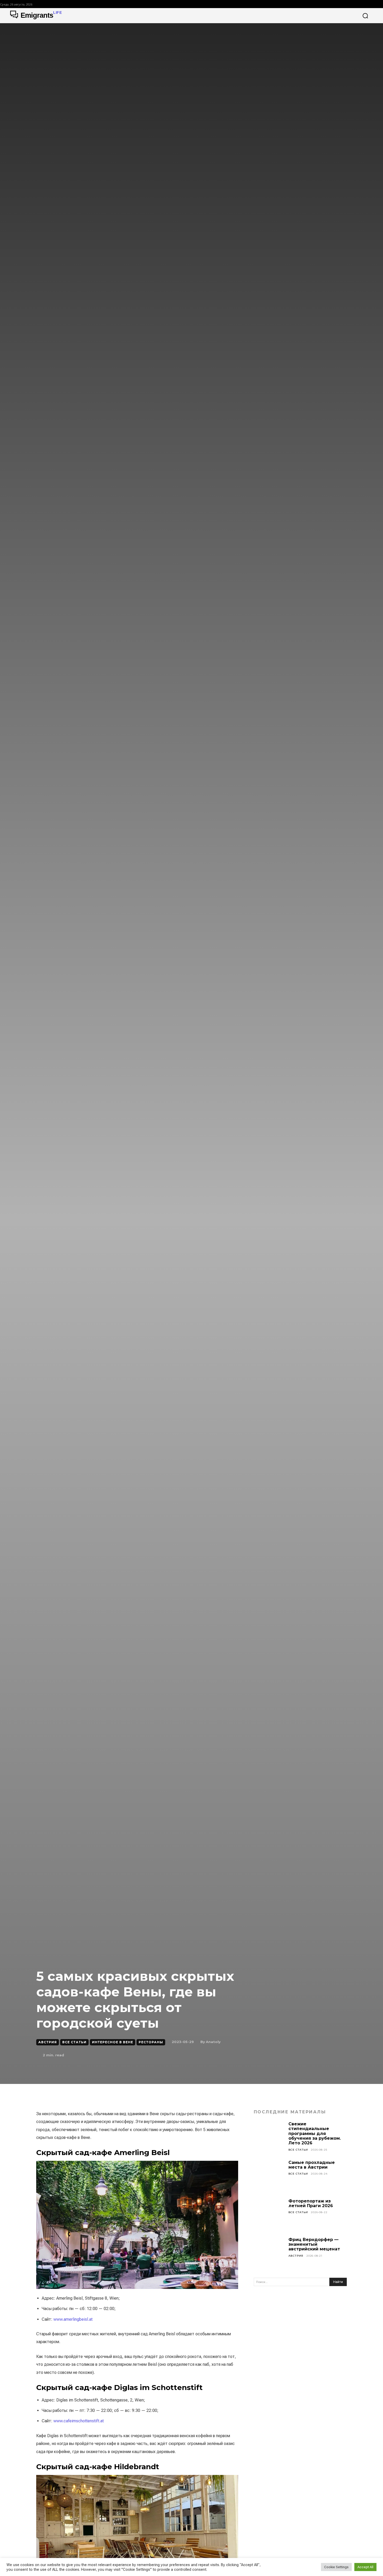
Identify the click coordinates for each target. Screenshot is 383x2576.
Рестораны (151, 2042)
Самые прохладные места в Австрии (312, 2165)
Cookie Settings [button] (336, 2567)
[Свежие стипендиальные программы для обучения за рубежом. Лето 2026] (269, 2137)
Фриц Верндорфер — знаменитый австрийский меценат (314, 2244)
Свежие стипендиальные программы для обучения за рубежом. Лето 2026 (315, 2134)
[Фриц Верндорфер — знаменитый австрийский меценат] (269, 2253)
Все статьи (74, 2042)
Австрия (48, 2042)
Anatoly (213, 2042)
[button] (365, 16)
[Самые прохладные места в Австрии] (269, 2176)
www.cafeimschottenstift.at (79, 2421)
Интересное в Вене (113, 2042)
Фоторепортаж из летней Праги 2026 (311, 2203)
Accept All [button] (365, 2567)
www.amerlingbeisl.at (73, 2319)
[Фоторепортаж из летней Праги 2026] (269, 2214)
